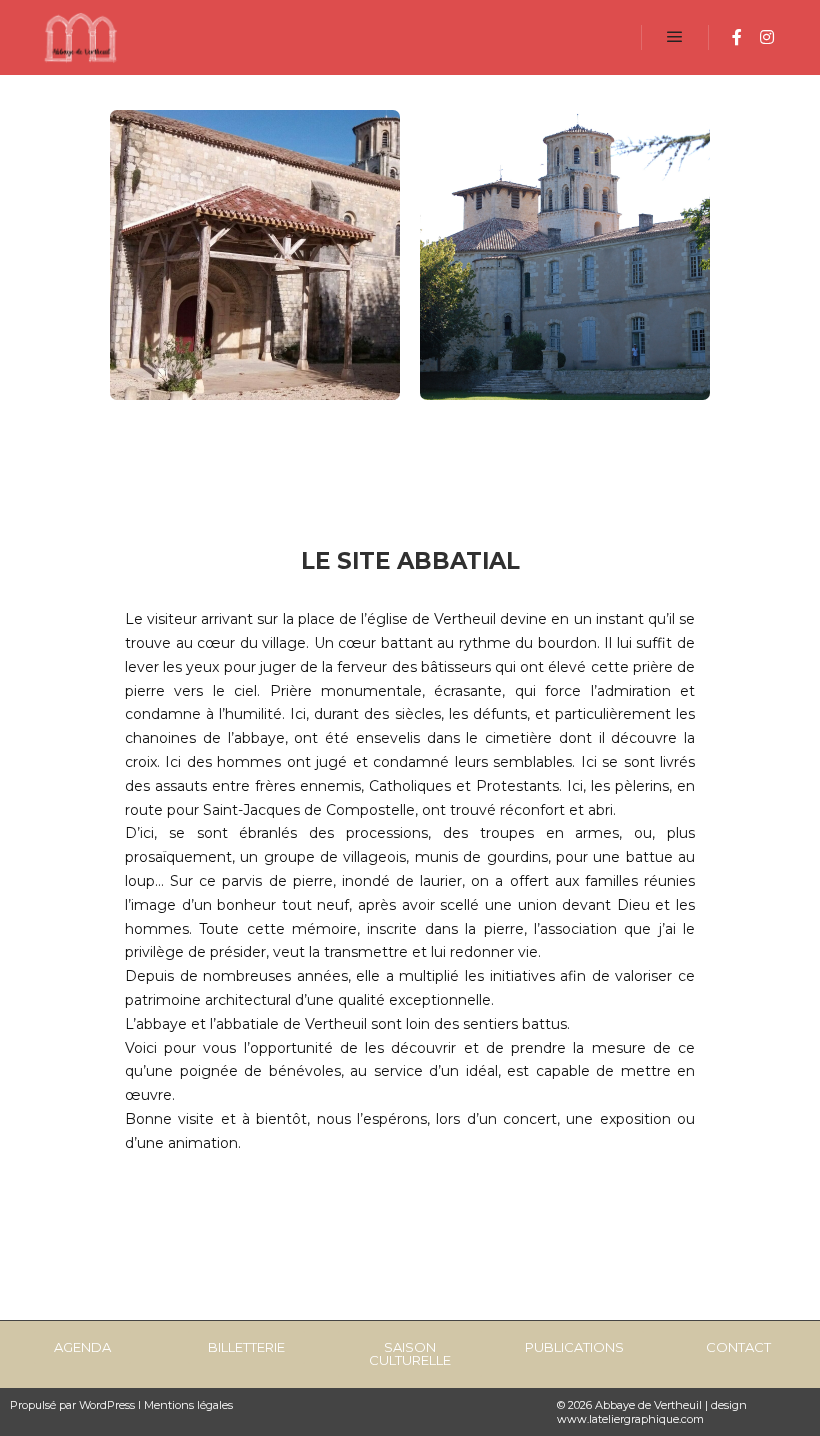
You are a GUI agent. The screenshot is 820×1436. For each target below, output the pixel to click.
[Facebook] (737, 37)
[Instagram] (767, 37)
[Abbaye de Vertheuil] (79, 37)
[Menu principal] (675, 37)
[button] (82, 1347)
